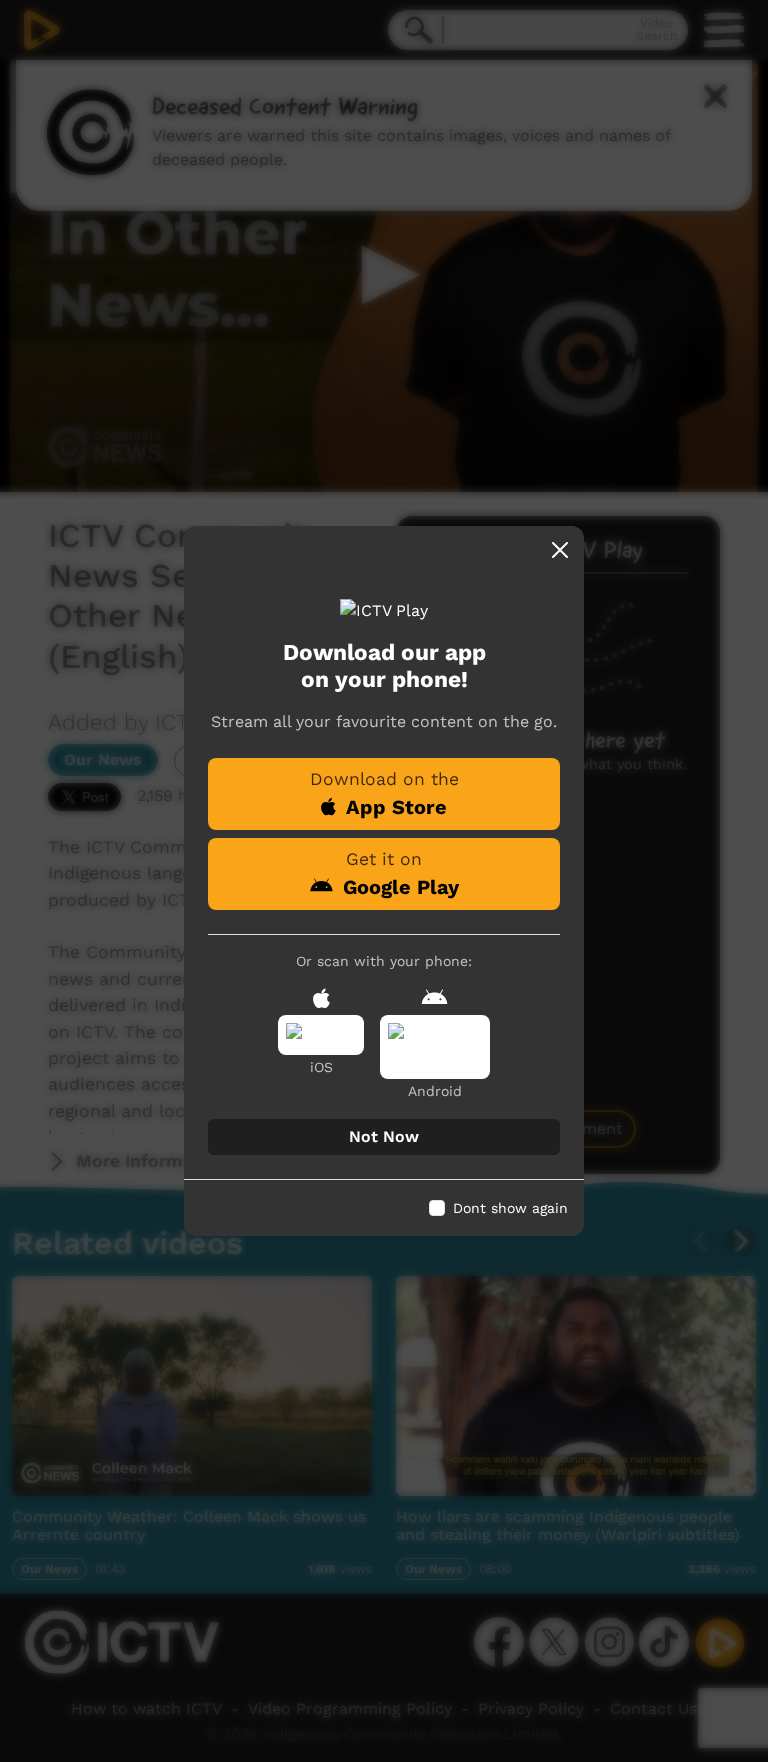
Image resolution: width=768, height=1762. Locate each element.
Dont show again (510, 1208)
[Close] (560, 550)
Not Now (384, 1136)
